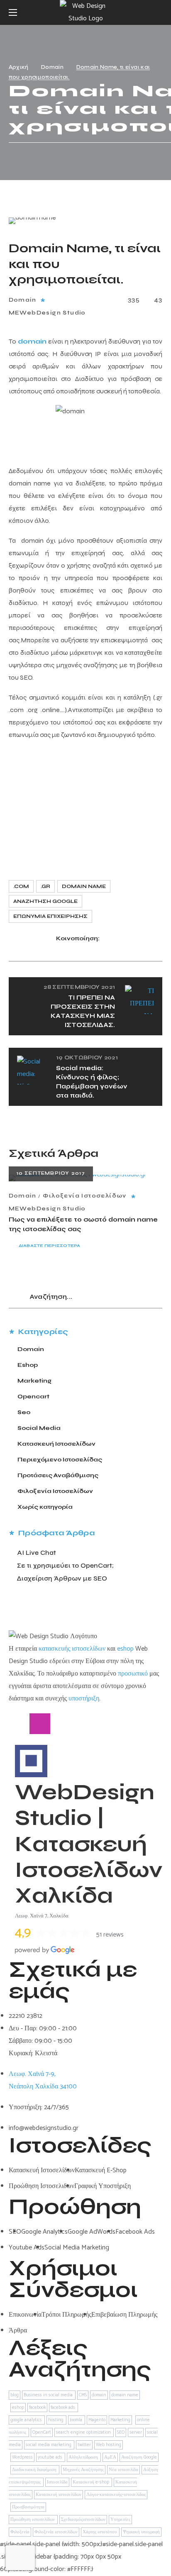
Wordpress (22, 2457)
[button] (159, 12)
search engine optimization (84, 2432)
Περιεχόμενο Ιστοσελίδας (60, 1460)
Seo (24, 1412)
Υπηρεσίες (120, 2520)
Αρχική (19, 67)
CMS (83, 2395)
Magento (97, 2420)
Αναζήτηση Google (45, 901)
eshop (125, 1649)
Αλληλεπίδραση (84, 2457)
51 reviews (110, 1935)
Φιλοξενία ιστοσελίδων (56, 2532)
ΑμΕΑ (110, 2457)
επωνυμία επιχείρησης (50, 916)
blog (15, 2395)
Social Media (39, 1428)
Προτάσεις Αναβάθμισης (58, 1475)
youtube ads (51, 2457)
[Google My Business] (61, 1724)
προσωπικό (133, 1674)
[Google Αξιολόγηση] (81, 1724)
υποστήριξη (84, 1699)
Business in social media (49, 2395)
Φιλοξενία (20, 2532)
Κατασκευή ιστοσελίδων (59, 2495)
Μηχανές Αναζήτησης (83, 2470)
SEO (121, 2432)
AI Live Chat (37, 1553)
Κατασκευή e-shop (92, 2482)
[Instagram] (40, 1724)
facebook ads (64, 2408)
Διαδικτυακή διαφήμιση (35, 2470)
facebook (37, 2408)
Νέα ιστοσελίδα (123, 2470)
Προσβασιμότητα (28, 2507)
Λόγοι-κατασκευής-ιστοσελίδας (116, 2495)
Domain (52, 67)
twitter (84, 2445)
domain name (84, 886)
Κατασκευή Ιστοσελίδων (56, 1444)
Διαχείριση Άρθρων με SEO (62, 1578)
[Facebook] (19, 1724)
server (136, 2432)
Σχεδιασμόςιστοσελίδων (83, 2520)
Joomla (77, 2420)
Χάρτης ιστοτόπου (100, 2532)
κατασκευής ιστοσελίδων (72, 1649)
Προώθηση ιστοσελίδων (33, 2520)
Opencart (33, 1397)
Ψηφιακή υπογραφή (141, 2532)
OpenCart (42, 2432)
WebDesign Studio (53, 313)
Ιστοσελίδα (57, 2482)
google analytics (27, 2420)
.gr (45, 886)
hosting (56, 2420)
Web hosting (109, 2445)
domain (99, 2395)
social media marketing (49, 2445)
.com (21, 886)
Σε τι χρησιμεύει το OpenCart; (65, 1565)
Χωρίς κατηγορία (45, 1507)
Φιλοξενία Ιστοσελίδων (84, 1196)
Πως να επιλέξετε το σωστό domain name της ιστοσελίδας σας (83, 1224)
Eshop (28, 1365)
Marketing (34, 1381)
